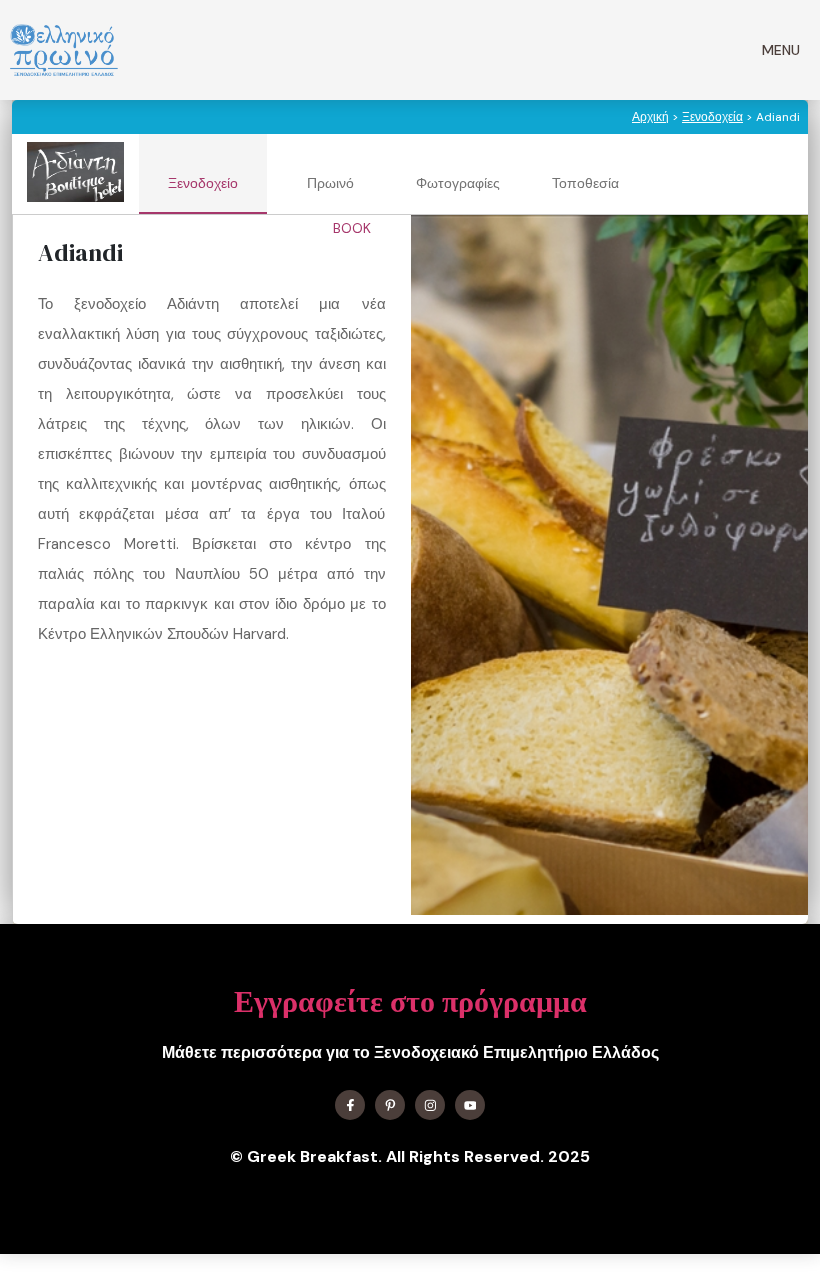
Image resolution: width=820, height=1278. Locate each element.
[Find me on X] (390, 1105)
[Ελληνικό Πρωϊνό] (64, 50)
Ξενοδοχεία (712, 117)
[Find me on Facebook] (350, 1105)
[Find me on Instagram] (430, 1105)
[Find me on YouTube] (470, 1105)
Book (354, 228)
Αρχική (650, 117)
